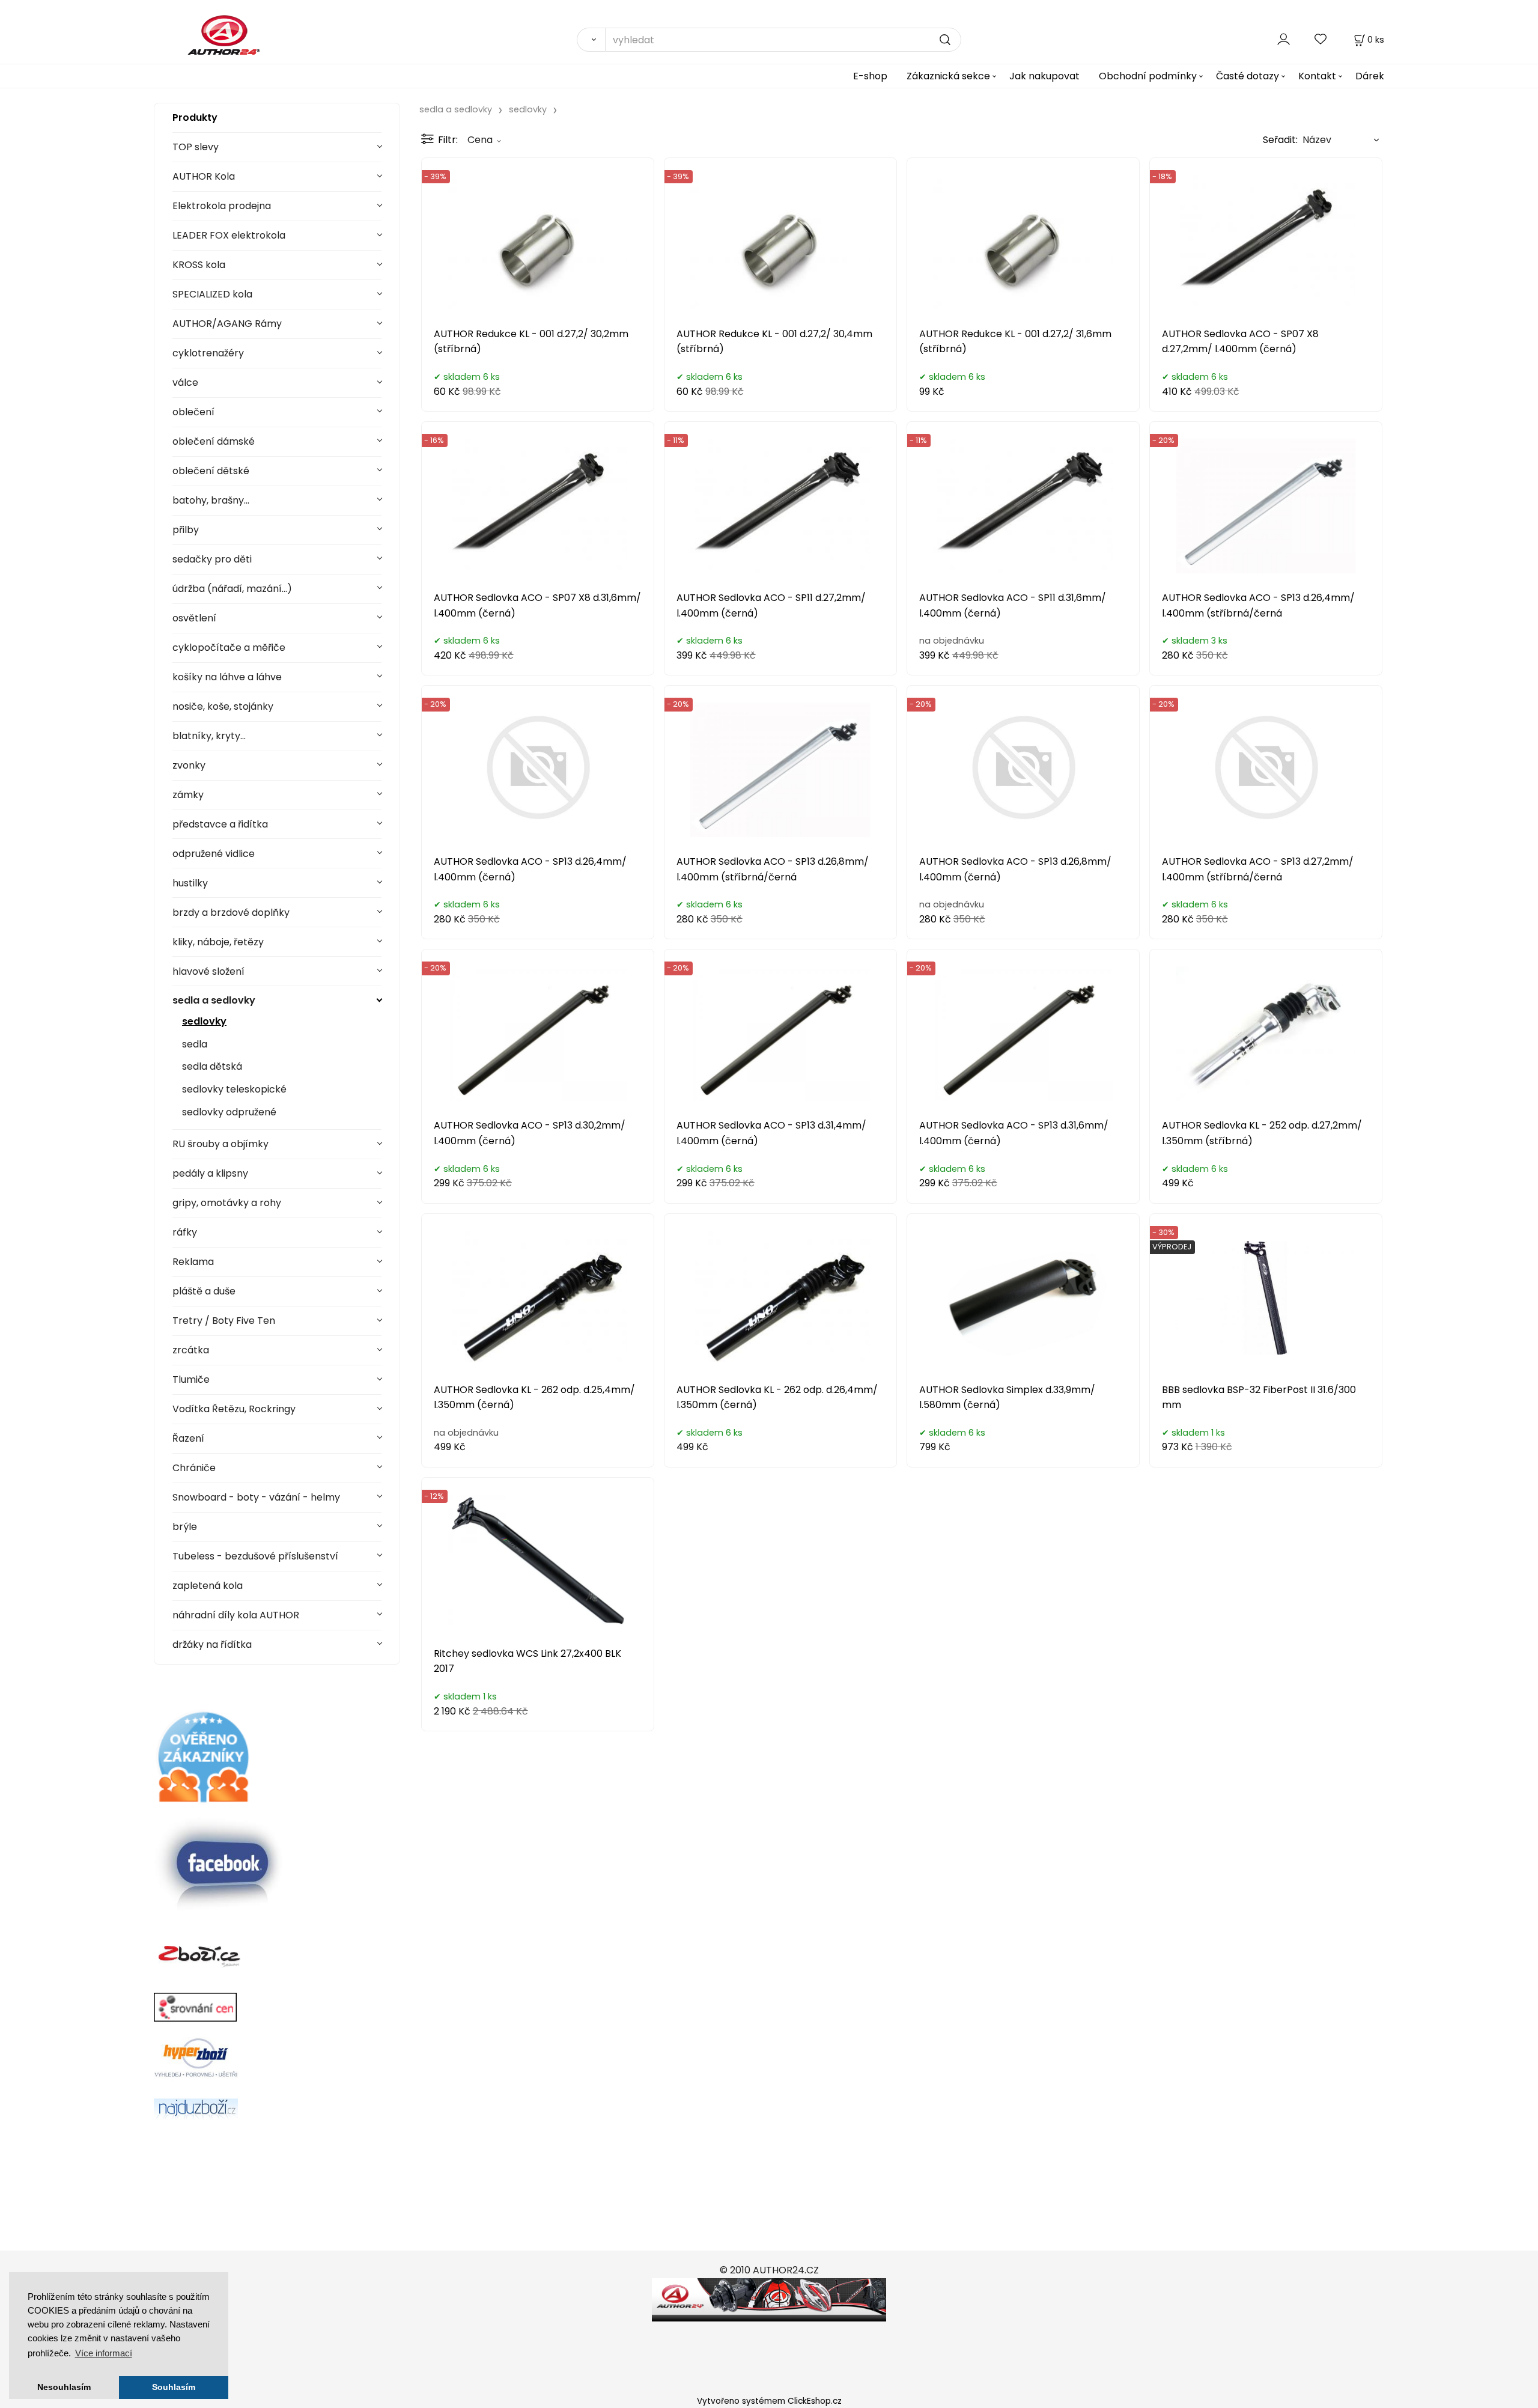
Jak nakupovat (1044, 76)
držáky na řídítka (212, 1644)
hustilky (190, 883)
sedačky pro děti (212, 559)
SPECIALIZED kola (212, 294)
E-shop (870, 76)
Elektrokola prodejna (222, 206)
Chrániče (194, 1468)
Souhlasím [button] (174, 2387)
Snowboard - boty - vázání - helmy (256, 1497)
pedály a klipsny (210, 1173)
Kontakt (1317, 76)
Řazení (188, 1438)
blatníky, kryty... (209, 736)
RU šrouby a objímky (220, 1144)
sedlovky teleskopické (234, 1089)
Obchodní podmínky (1148, 76)
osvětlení (194, 618)
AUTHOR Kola (204, 176)
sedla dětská (212, 1066)
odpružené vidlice (214, 854)
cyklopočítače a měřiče (229, 648)
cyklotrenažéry (208, 353)
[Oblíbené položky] (1321, 39)
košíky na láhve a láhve (227, 677)
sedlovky (204, 1021)
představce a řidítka (220, 824)
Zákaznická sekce (948, 76)
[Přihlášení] (1284, 39)
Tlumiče (191, 1379)
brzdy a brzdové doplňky (231, 913)
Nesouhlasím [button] (64, 2387)
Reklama (193, 1262)
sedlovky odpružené (229, 1112)
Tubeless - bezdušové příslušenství (255, 1556)
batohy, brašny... (211, 500)
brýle (185, 1527)
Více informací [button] (104, 2353)
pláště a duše (204, 1291)
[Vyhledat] (591, 40)
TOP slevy (196, 147)
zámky (188, 795)
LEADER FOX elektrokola (229, 235)
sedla (195, 1044)
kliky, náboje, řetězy (218, 942)
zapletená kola (208, 1586)
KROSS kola (199, 265)
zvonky (189, 765)
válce (185, 383)
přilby (186, 530)
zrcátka (191, 1350)
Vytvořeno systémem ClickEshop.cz (769, 2401)
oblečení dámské (214, 441)
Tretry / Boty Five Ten (224, 1321)
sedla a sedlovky (214, 1000)
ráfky (185, 1232)
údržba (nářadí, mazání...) (232, 589)
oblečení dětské (211, 471)
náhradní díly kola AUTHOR (236, 1615)
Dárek (1370, 76)
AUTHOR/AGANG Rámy (227, 324)
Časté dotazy (1248, 76)
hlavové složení (208, 971)
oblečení (193, 412)
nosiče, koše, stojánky (223, 706)
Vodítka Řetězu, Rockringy (234, 1409)
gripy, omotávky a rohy (227, 1203)
